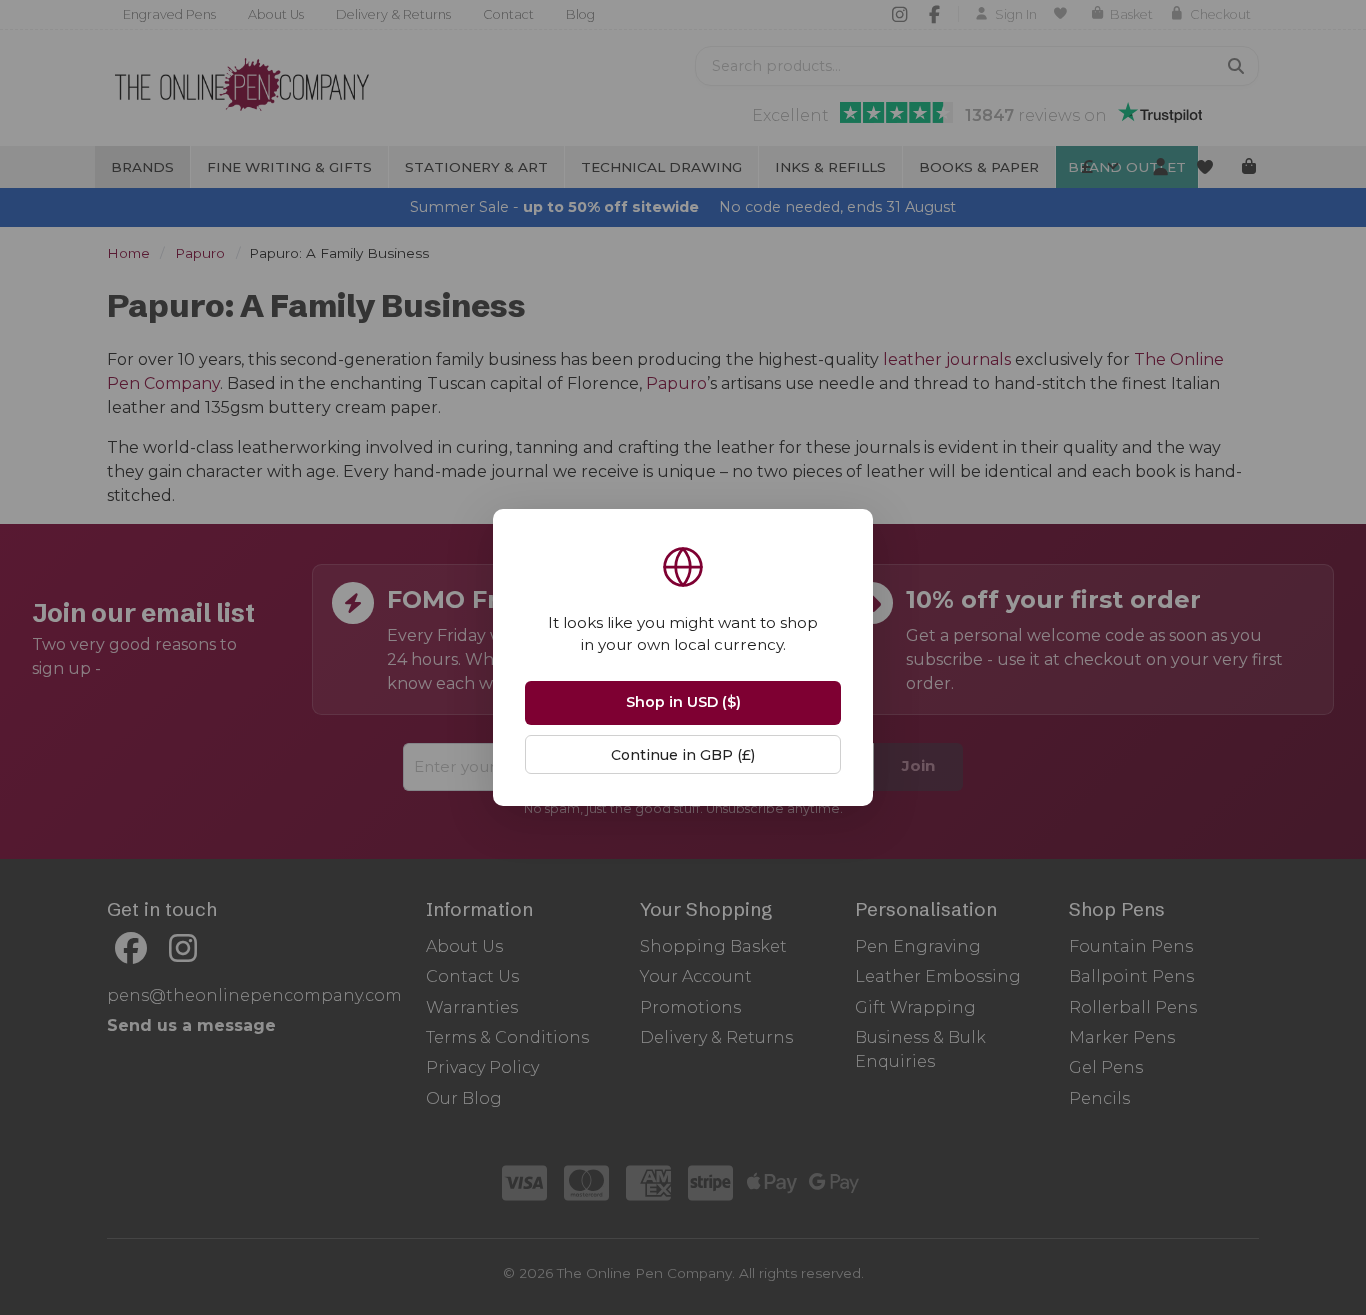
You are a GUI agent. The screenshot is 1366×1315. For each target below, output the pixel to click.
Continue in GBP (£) (683, 755)
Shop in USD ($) (683, 702)
